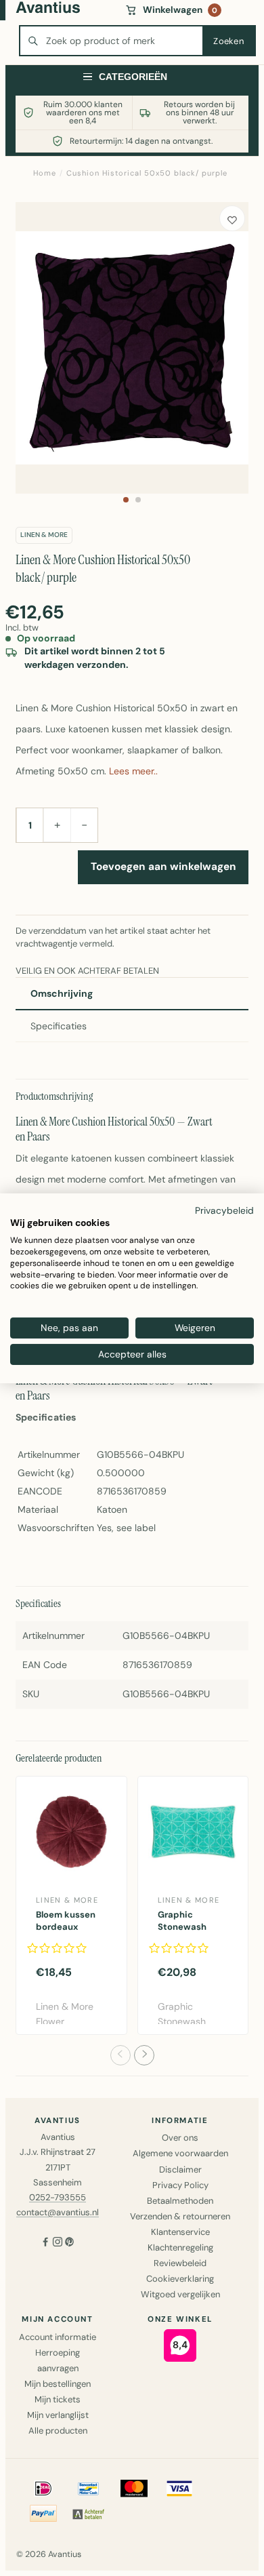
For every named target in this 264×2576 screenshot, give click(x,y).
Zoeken (228, 41)
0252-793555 (58, 2197)
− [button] (84, 825)
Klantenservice (180, 2232)
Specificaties (59, 1026)
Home (45, 173)
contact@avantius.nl (58, 2212)
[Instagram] (58, 2243)
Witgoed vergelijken (180, 2294)
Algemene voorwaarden (180, 2153)
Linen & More (44, 535)
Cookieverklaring (180, 2279)
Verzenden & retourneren (180, 2216)
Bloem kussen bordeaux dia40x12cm (66, 1927)
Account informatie (58, 2337)
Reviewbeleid (180, 2263)
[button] (126, 500)
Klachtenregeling (180, 2247)
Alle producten (58, 2431)
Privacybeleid (224, 1210)
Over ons (180, 2138)
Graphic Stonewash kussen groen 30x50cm (187, 1933)
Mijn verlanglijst (58, 2415)
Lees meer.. (133, 771)
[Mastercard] (134, 2489)
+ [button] (57, 825)
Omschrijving (62, 993)
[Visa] (179, 2489)
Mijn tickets (58, 2399)
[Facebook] (45, 2243)
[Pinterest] (70, 2243)
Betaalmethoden (180, 2201)
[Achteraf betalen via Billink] (89, 2514)
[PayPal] (43, 2514)
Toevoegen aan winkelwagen (163, 867)
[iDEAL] (43, 2489)
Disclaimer (180, 2169)
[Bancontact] (89, 2489)
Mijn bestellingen (58, 2384)
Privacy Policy (180, 2185)
